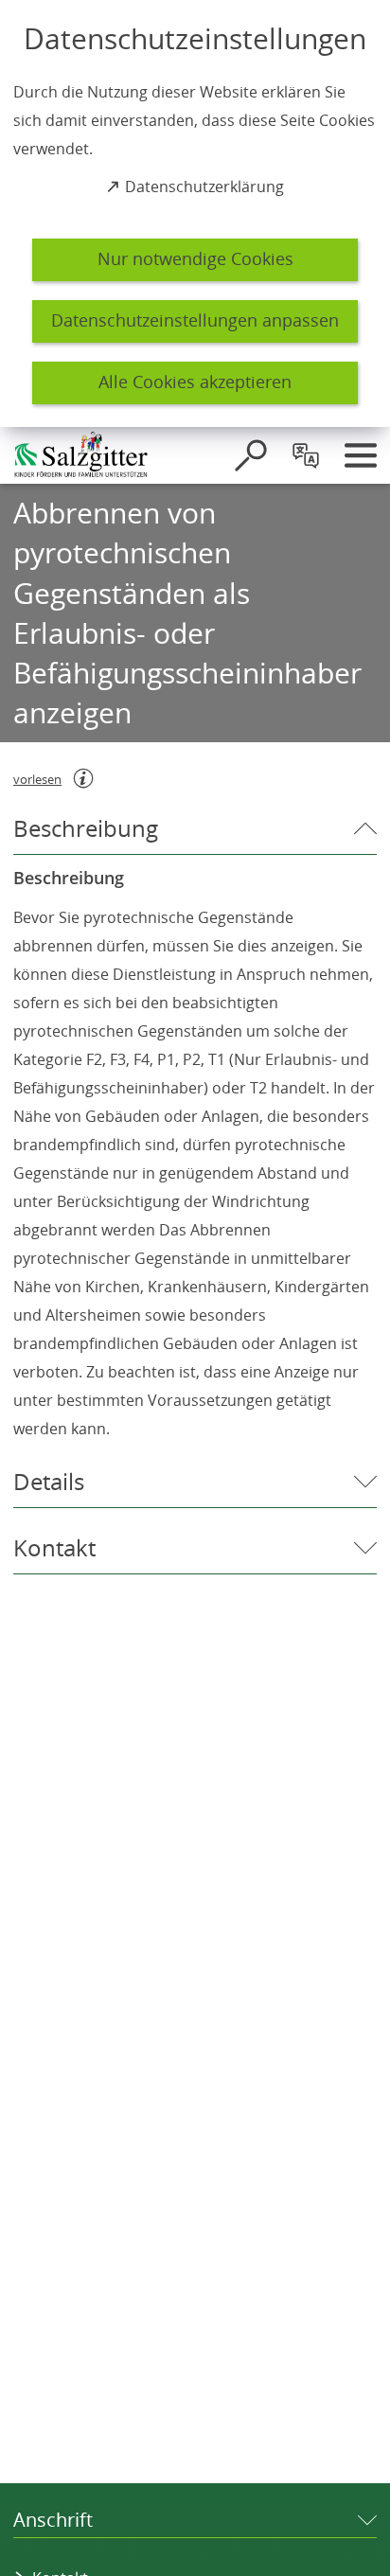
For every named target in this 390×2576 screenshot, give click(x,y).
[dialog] (195, 213)
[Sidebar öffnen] (361, 455)
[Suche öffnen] (251, 455)
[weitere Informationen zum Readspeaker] (83, 778)
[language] (306, 455)
